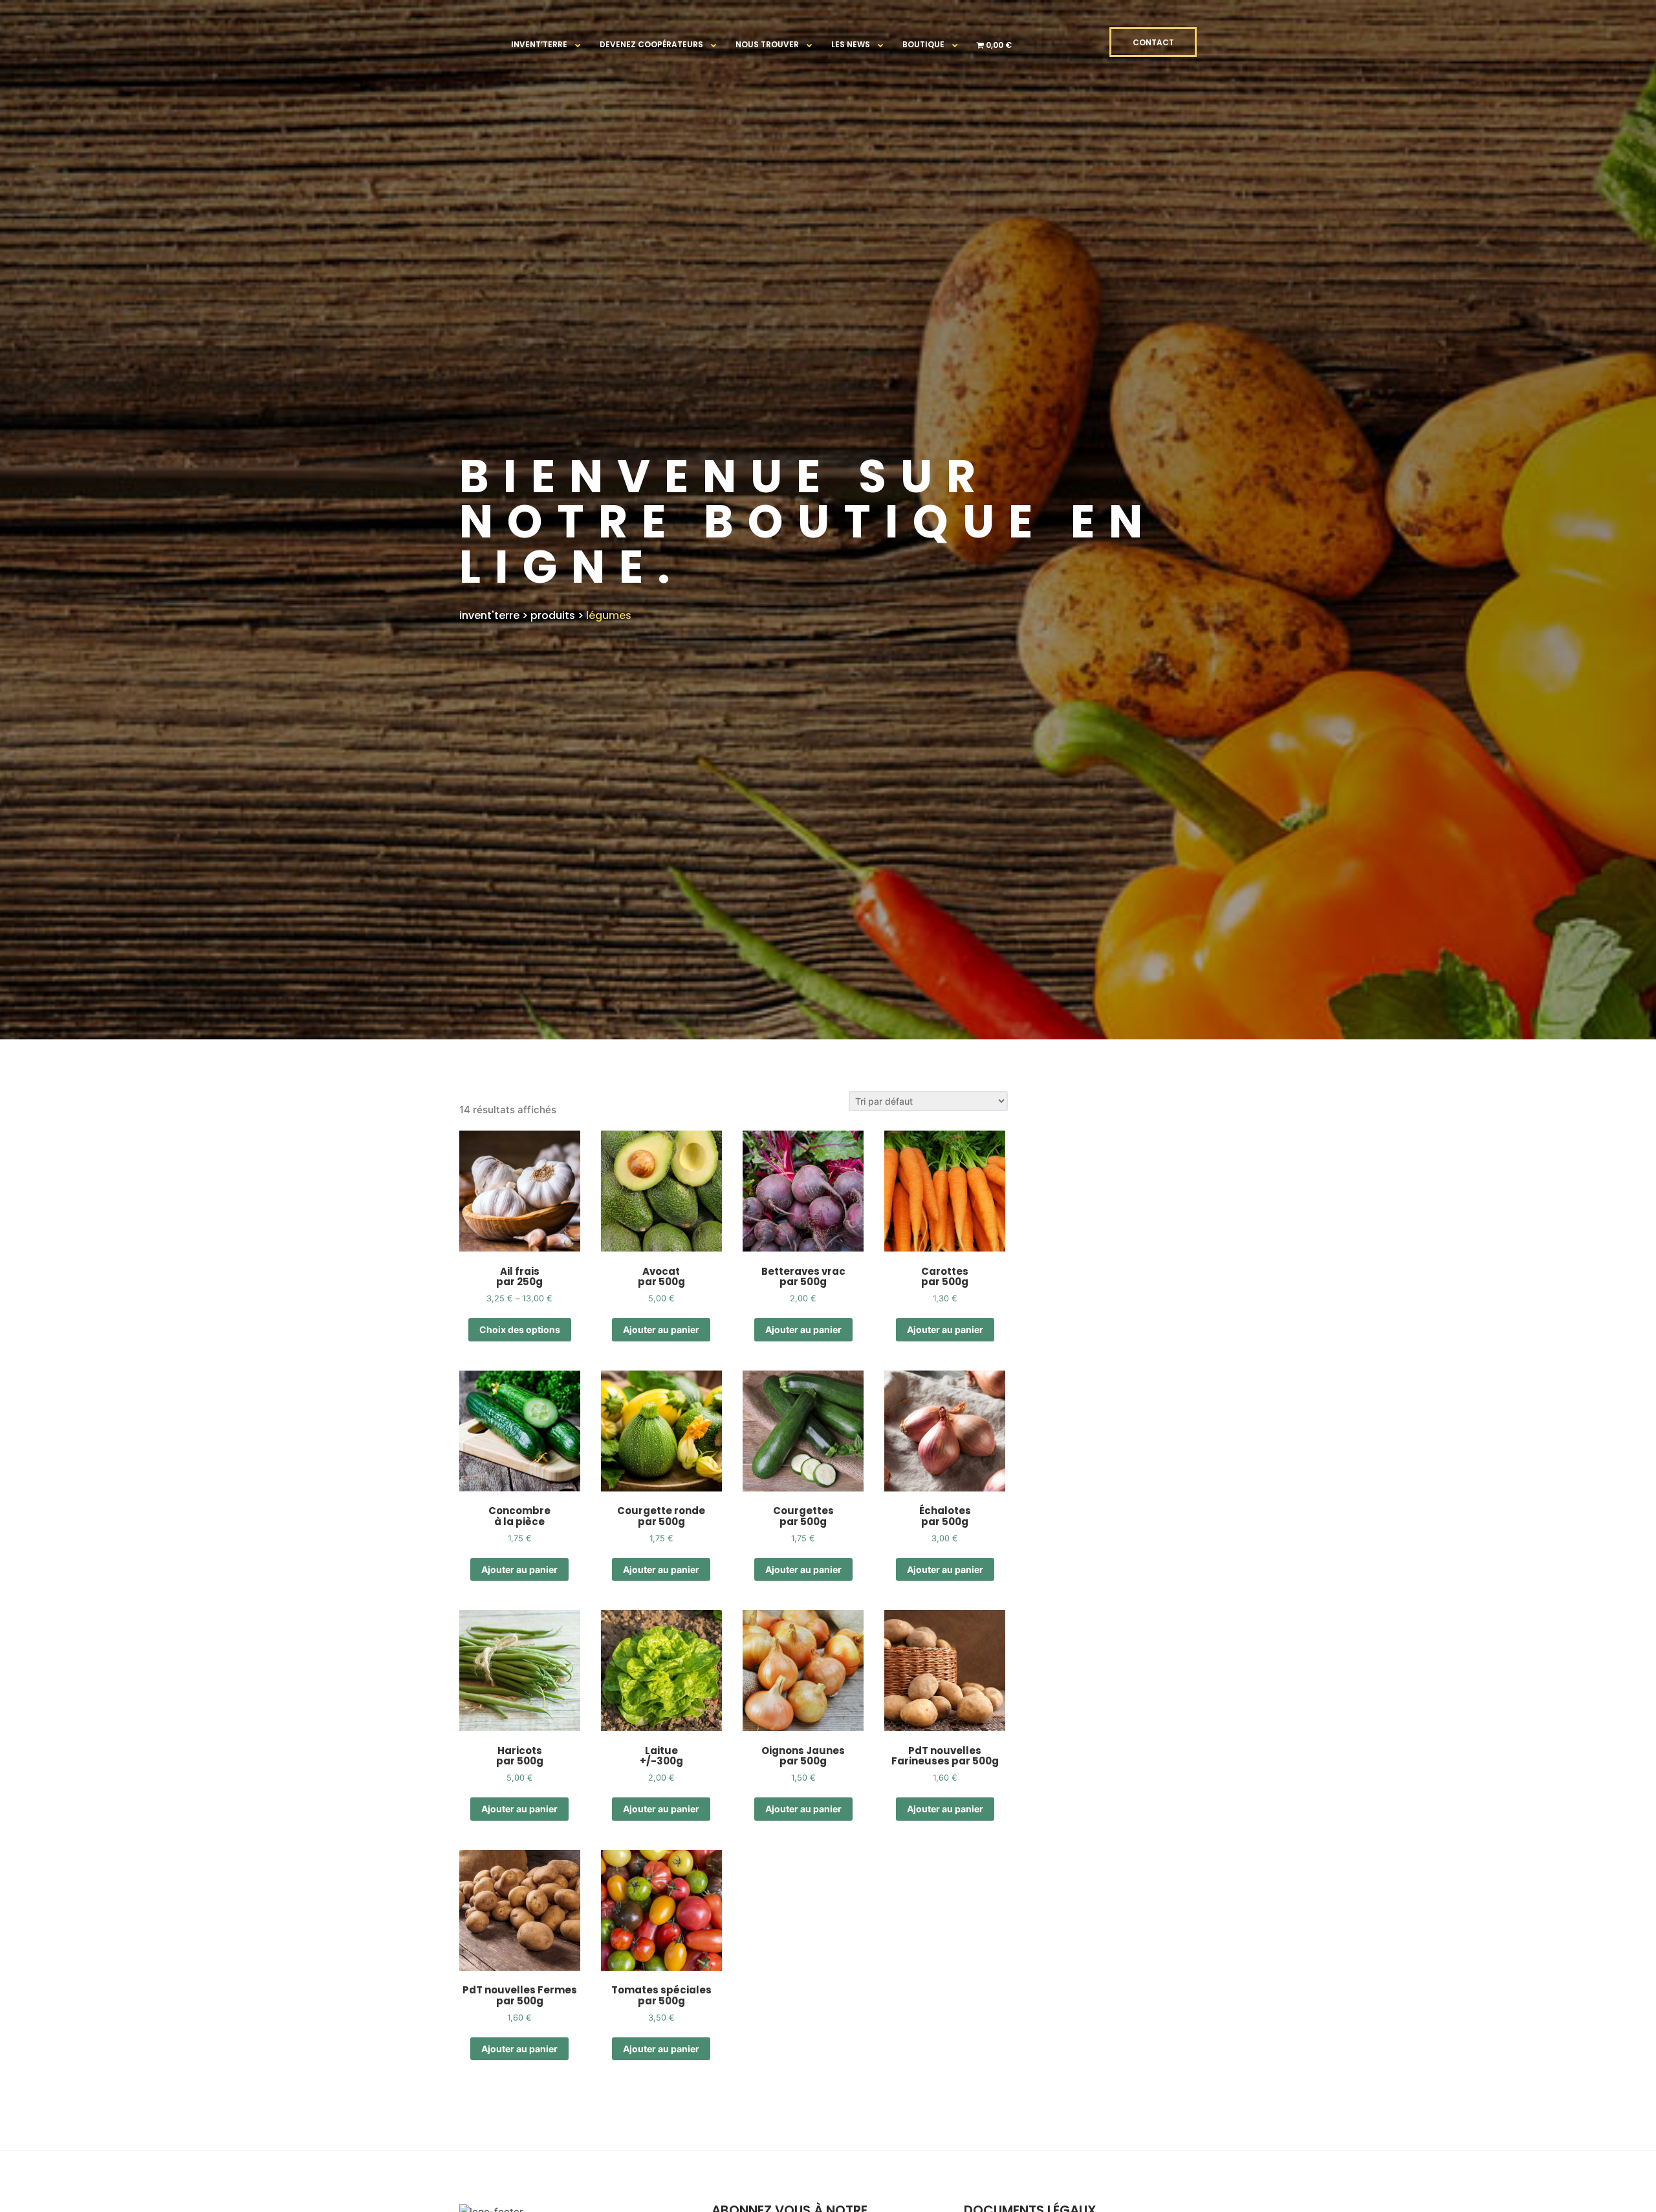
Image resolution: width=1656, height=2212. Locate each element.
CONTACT (1153, 42)
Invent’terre (539, 44)
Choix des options (520, 1329)
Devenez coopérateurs (651, 44)
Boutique (923, 44)
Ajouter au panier (661, 1329)
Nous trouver (767, 44)
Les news (851, 44)
